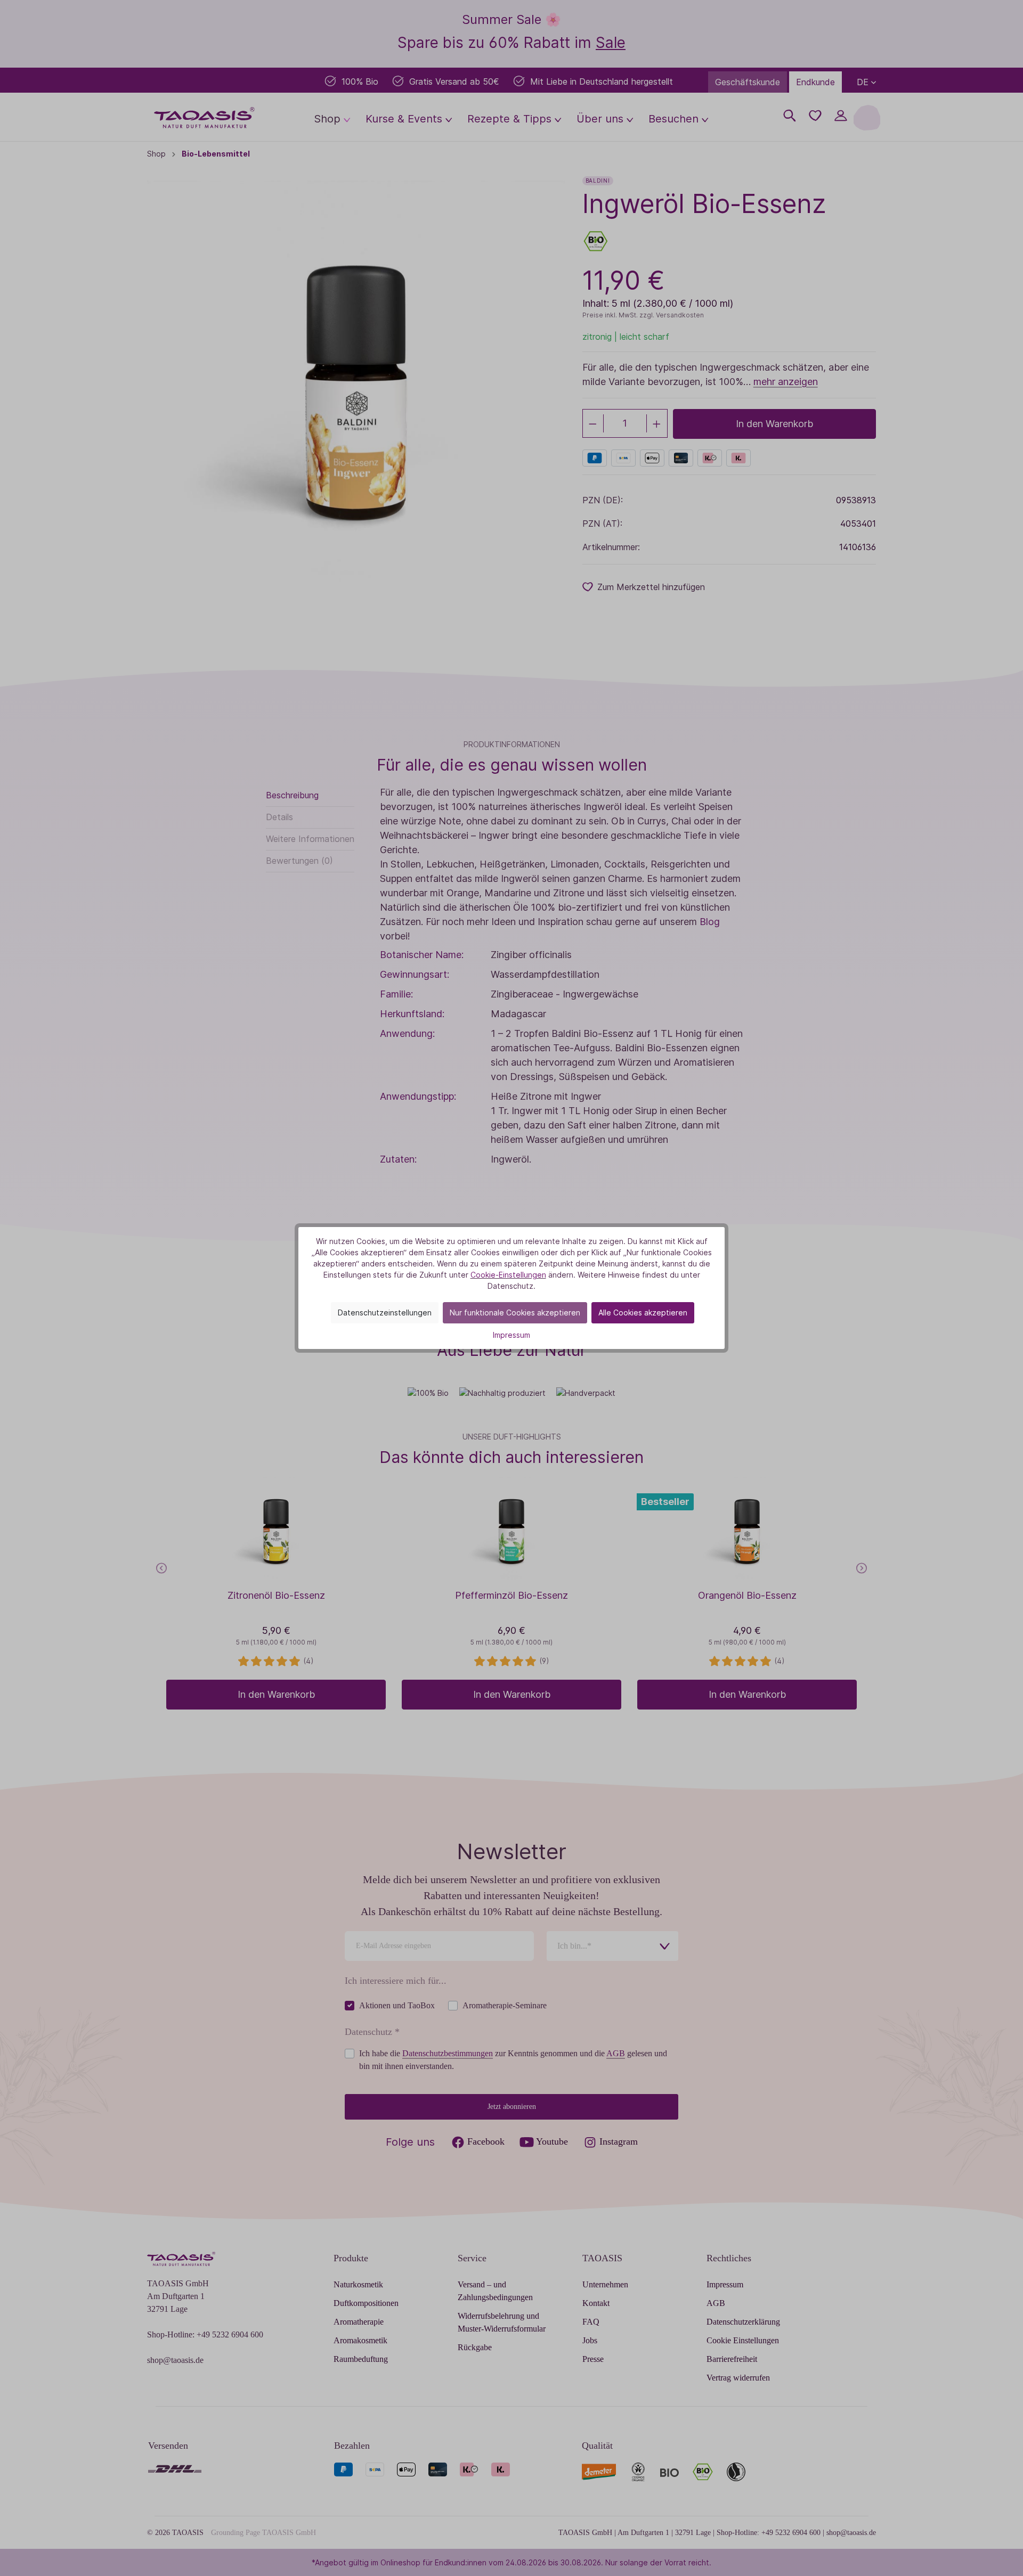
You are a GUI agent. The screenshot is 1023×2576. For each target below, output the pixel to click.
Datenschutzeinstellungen (385, 1312)
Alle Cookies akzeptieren (643, 1312)
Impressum (511, 1335)
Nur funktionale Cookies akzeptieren (515, 1312)
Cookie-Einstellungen (508, 1275)
